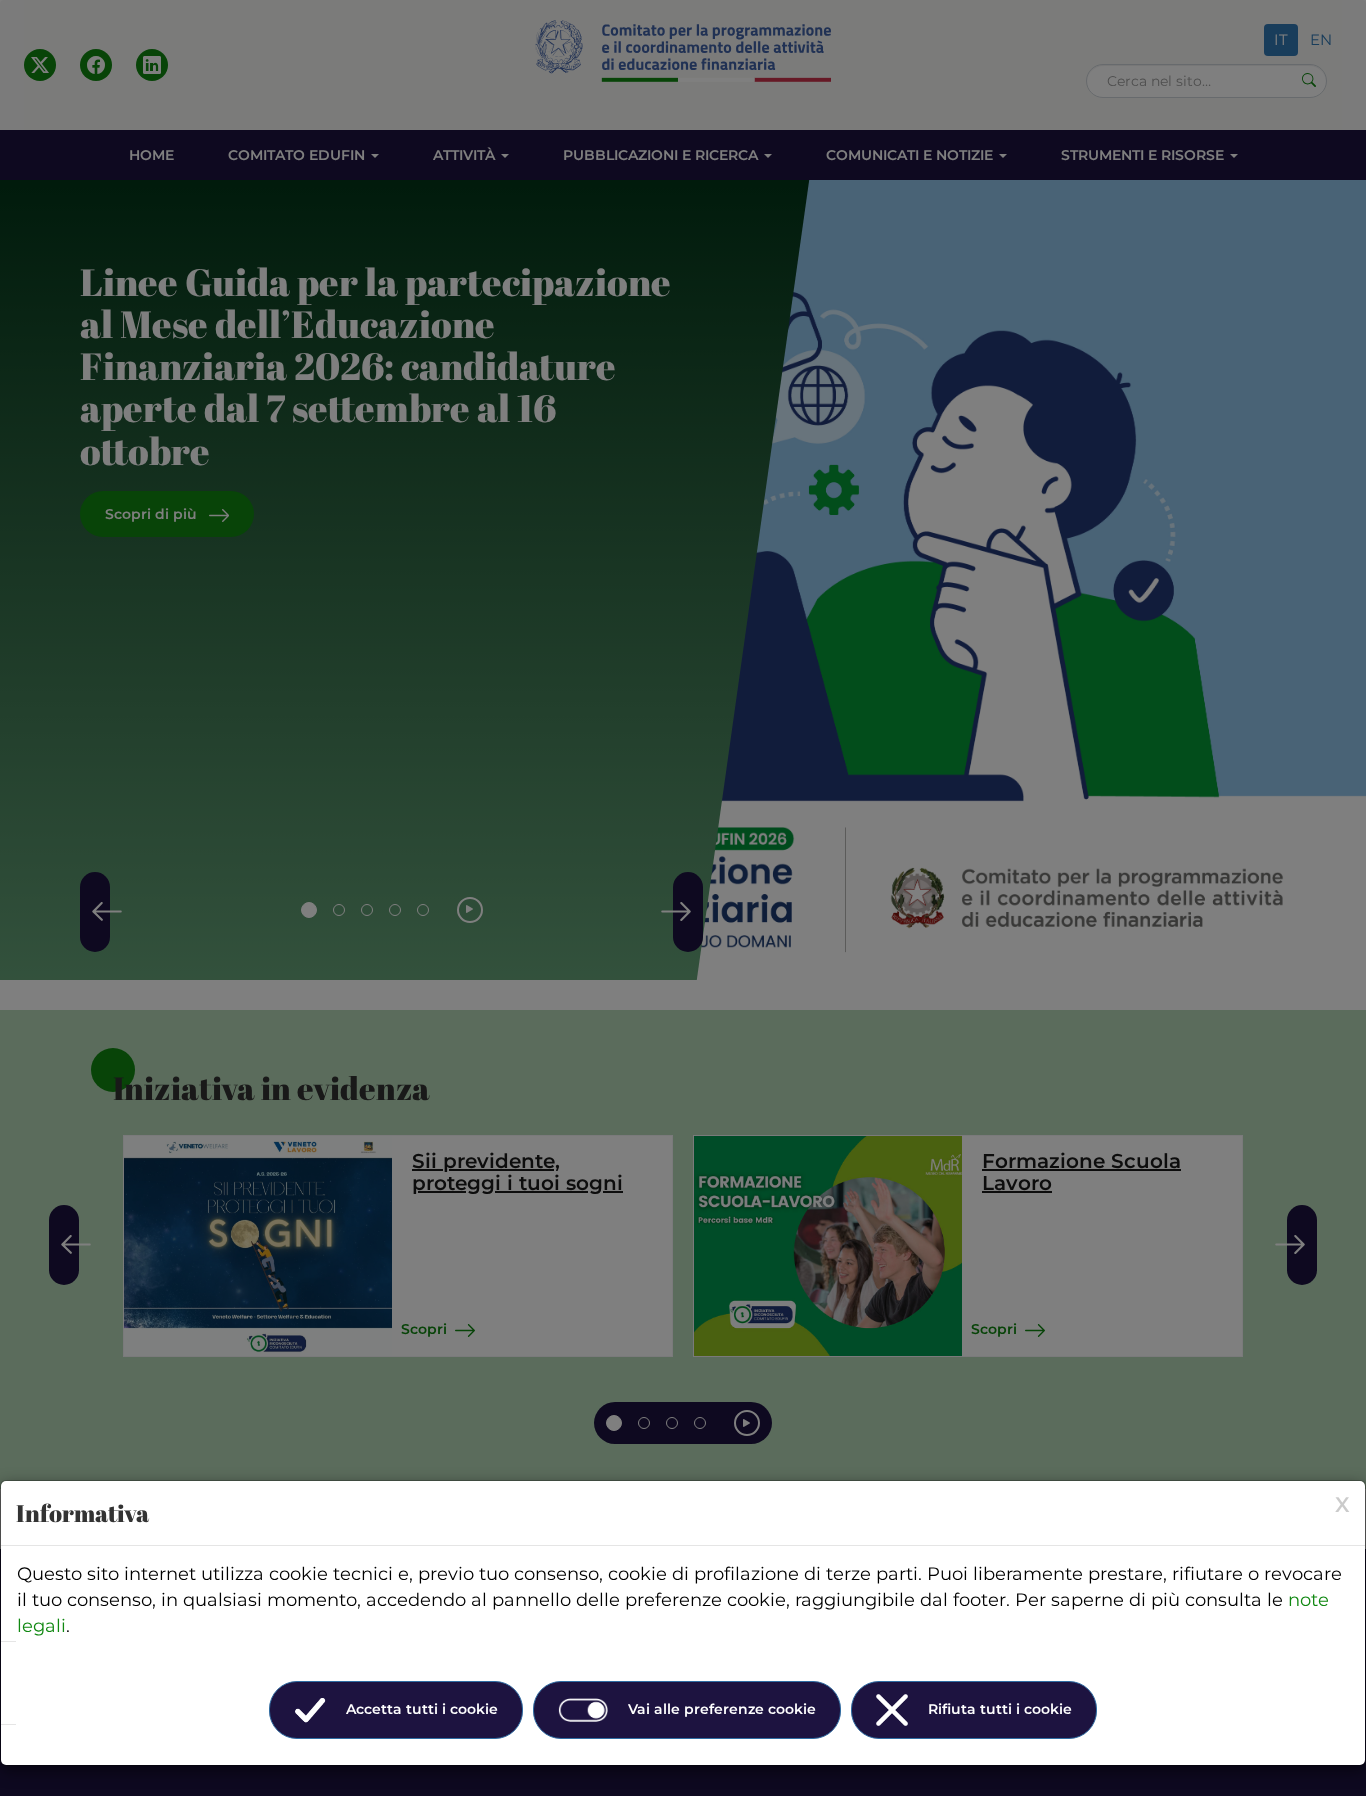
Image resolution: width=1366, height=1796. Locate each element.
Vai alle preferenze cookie (722, 1709)
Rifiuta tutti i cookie (1000, 1709)
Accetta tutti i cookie (422, 1709)
